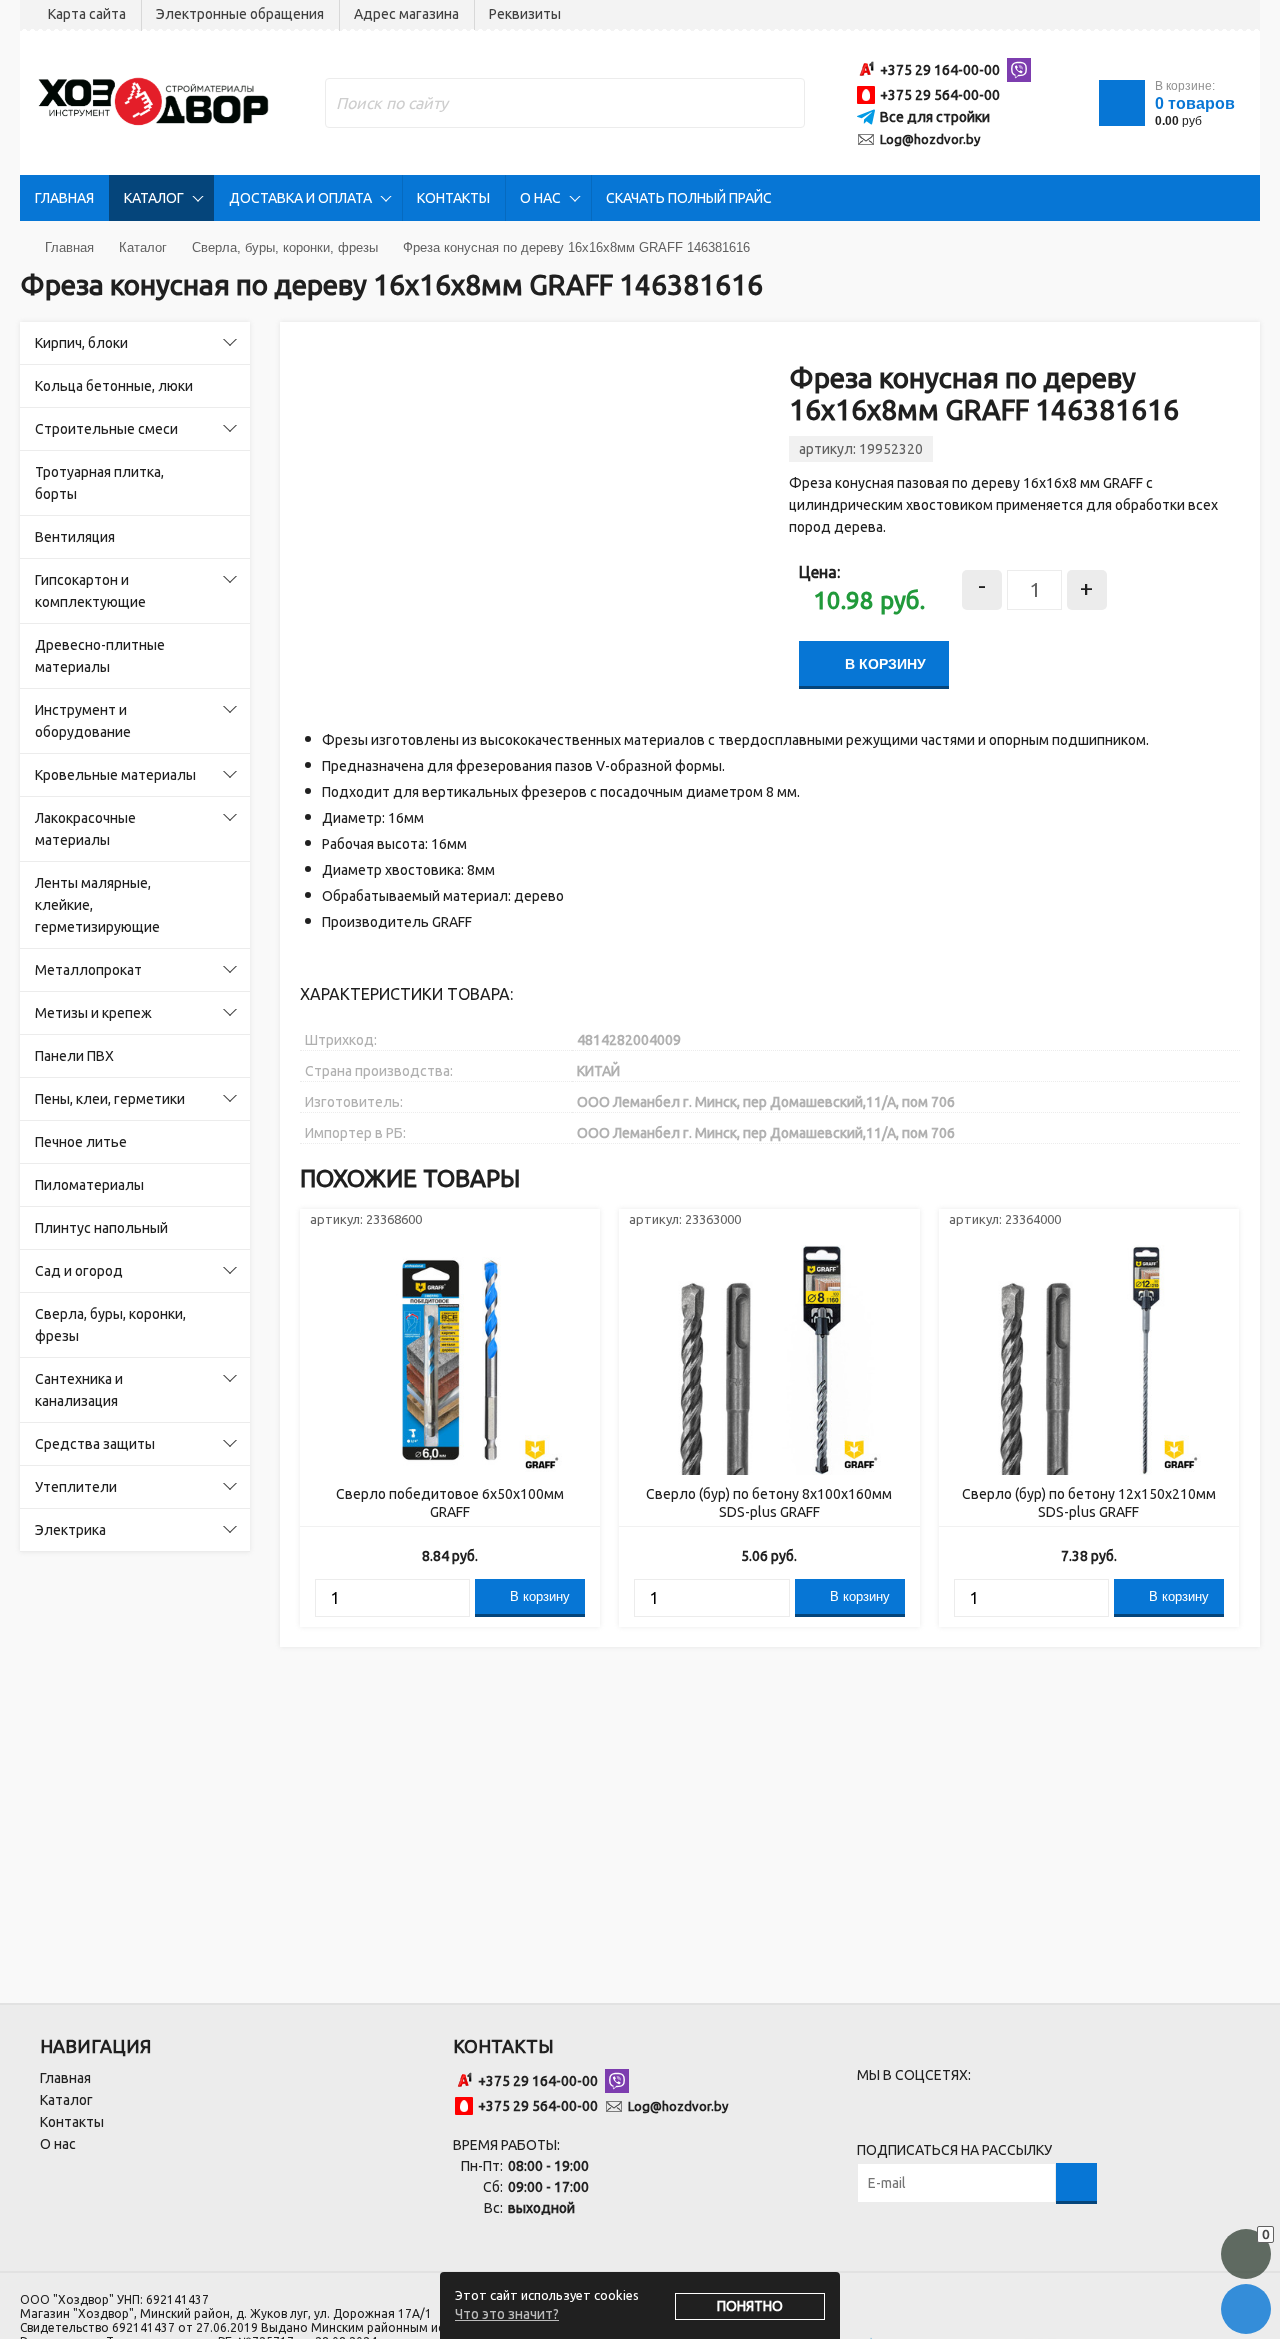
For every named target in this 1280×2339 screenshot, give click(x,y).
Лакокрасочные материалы (85, 829)
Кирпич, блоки (81, 343)
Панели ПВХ (74, 1056)
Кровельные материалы (115, 775)
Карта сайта (87, 14)
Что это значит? (507, 2314)
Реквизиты (525, 14)
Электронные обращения (240, 14)
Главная (64, 198)
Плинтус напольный (101, 1228)
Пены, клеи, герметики (110, 1099)
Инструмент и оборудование (83, 721)
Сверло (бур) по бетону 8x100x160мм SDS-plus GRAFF (769, 1503)
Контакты (453, 198)
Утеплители (76, 1487)
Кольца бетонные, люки (114, 386)
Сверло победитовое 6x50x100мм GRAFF (450, 1503)
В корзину (883, 664)
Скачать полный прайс (689, 198)
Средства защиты (95, 1444)
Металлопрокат (88, 970)
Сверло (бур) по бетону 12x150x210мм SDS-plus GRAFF (1089, 1503)
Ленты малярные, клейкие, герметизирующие (97, 905)
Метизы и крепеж (93, 1013)
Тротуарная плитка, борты (99, 483)
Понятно (750, 2306)
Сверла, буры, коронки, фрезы (110, 1325)
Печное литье (81, 1142)
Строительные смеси (106, 429)
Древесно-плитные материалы (100, 656)
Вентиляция (75, 537)
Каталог (154, 198)
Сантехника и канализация (79, 1390)
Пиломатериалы (89, 1185)
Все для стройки (935, 117)
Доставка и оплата (300, 198)
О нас (540, 198)
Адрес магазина (406, 14)
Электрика (70, 1530)
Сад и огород (79, 1271)
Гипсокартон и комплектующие (90, 591)
